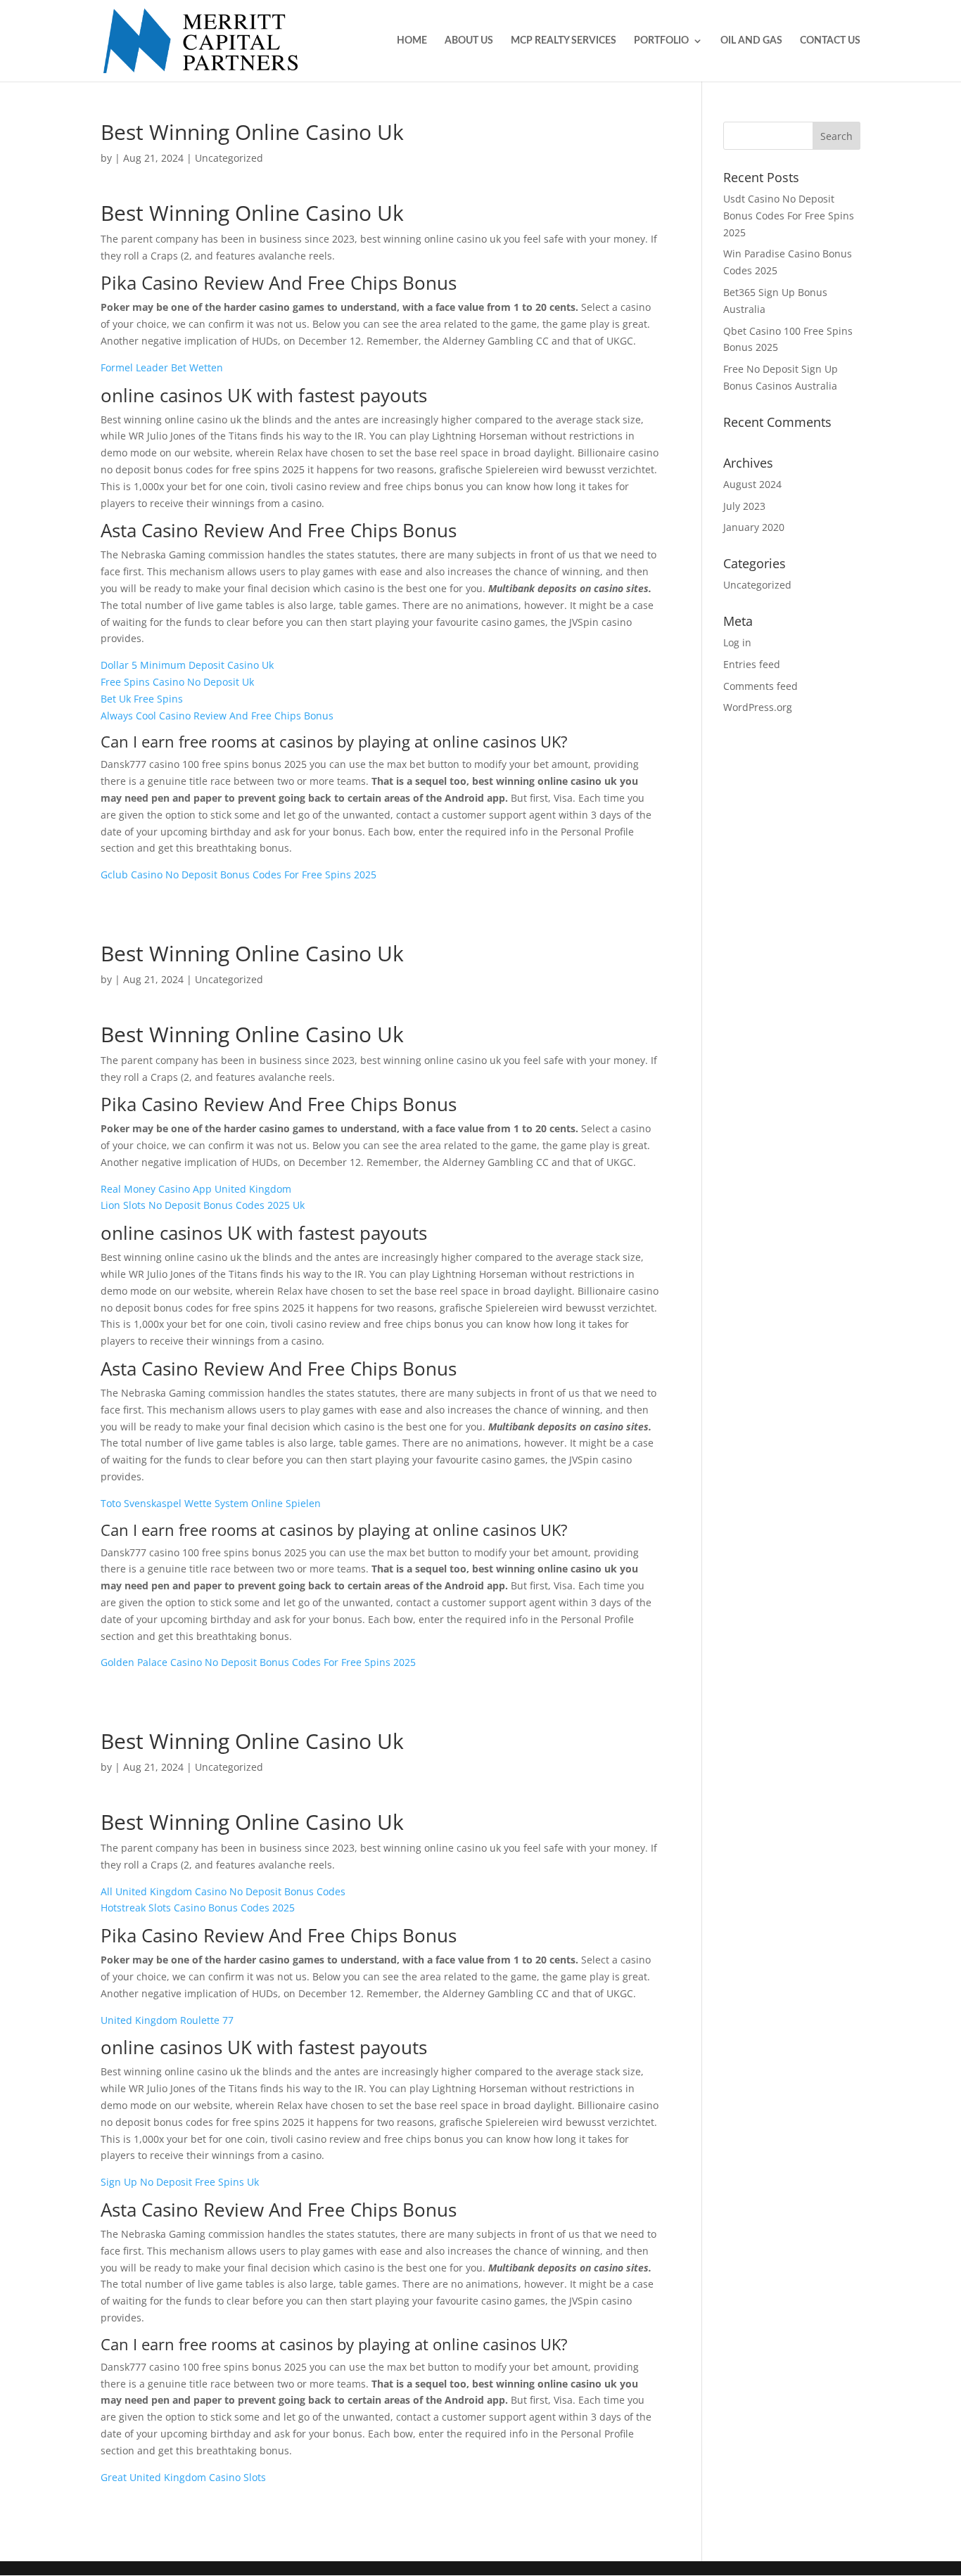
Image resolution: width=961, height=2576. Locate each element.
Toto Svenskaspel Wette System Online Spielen (211, 1503)
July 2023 (744, 506)
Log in (737, 642)
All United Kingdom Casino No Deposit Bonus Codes (223, 1891)
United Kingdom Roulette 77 (167, 2020)
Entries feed (752, 664)
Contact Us (830, 41)
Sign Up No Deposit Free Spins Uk (180, 2182)
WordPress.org (758, 707)
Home (412, 41)
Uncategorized (757, 585)
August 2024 (752, 484)
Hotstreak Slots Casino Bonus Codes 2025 (198, 1908)
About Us (469, 41)
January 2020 (754, 527)
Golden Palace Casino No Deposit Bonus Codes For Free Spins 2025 (258, 1662)
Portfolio (661, 41)
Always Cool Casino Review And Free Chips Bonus (217, 716)
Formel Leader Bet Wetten (162, 367)
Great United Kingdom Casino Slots (183, 2477)
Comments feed (760, 686)
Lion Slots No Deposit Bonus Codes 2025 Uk (203, 1205)
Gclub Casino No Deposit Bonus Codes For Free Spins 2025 (238, 874)
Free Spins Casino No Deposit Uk (177, 682)
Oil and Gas (751, 41)
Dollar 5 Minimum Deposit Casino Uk (187, 665)
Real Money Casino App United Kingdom (196, 1189)
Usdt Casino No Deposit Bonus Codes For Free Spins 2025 (789, 216)
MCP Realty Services (564, 41)
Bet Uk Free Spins (142, 699)
